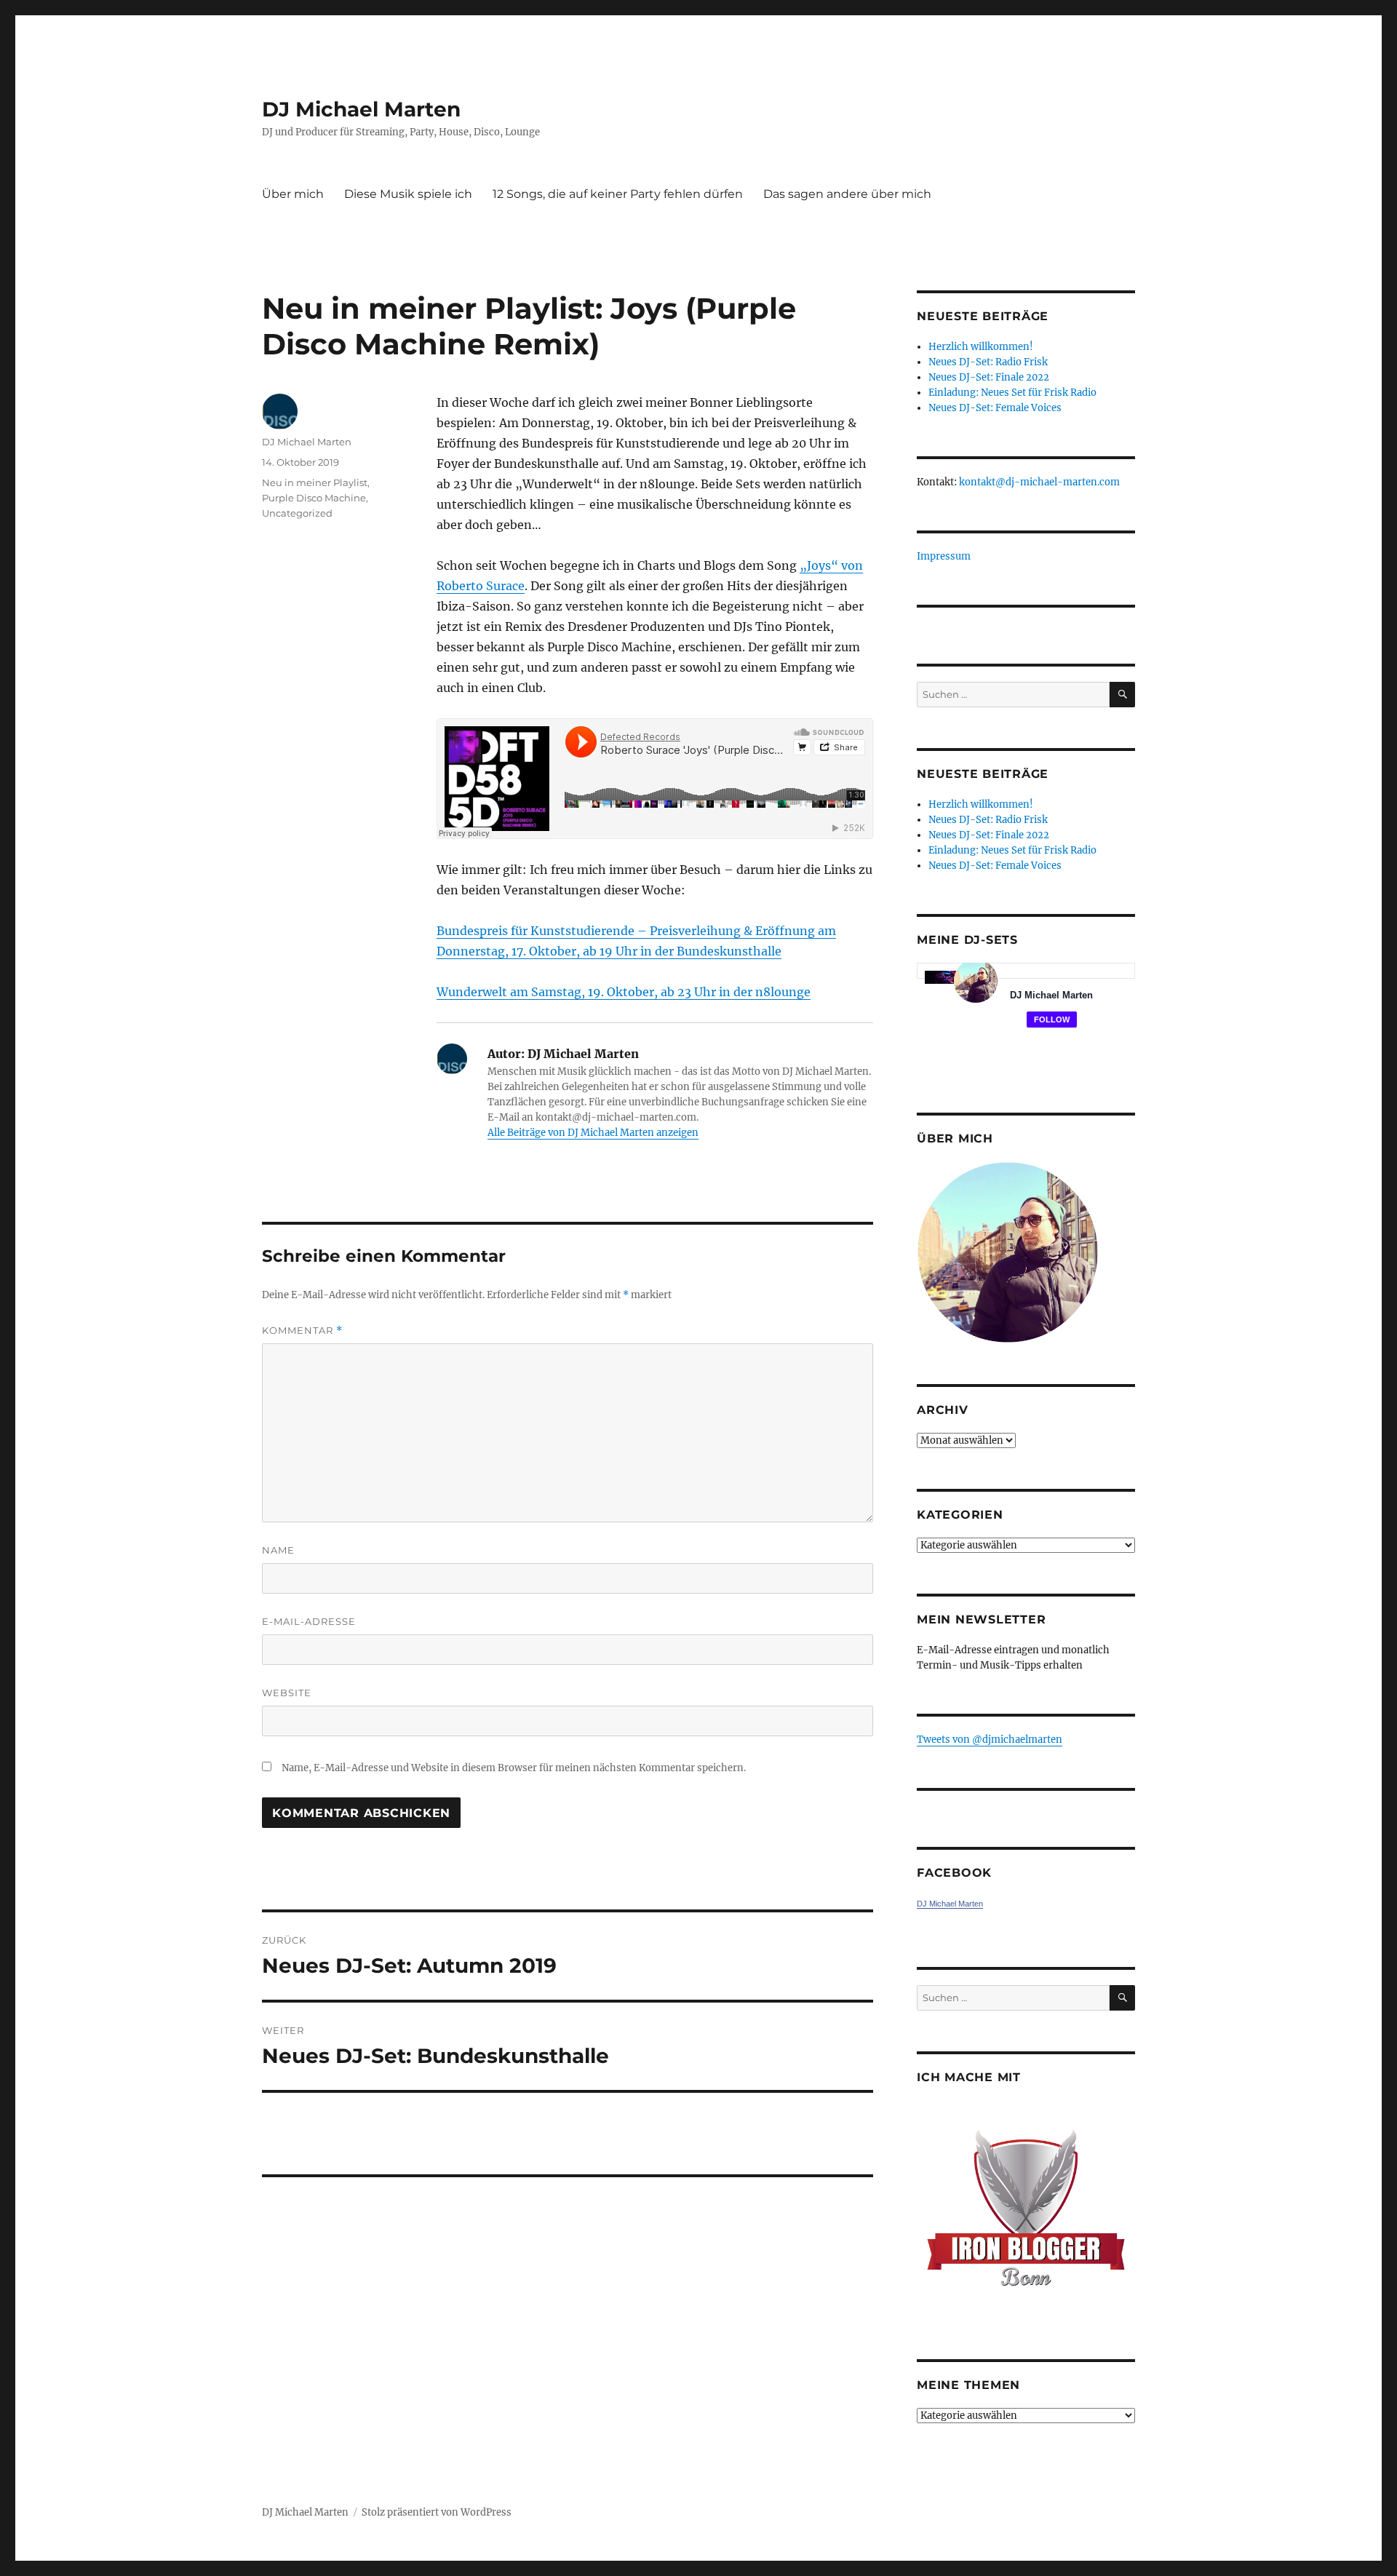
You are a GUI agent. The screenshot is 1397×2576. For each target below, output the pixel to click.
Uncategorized (297, 513)
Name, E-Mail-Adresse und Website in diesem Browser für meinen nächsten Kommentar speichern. (514, 1768)
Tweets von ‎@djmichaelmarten (990, 1740)
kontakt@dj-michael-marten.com (1039, 482)
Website (287, 1693)
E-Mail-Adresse (309, 1621)
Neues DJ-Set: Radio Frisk (988, 362)
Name (278, 1550)
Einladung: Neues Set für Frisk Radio (1012, 393)
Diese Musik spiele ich (408, 194)
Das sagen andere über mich (847, 194)
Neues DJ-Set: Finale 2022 (989, 377)
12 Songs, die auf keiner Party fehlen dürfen (618, 194)
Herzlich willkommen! (981, 347)
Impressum (944, 556)
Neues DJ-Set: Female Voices (995, 408)
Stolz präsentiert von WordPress (437, 2512)
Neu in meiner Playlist (315, 482)
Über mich (293, 194)
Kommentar (302, 1331)
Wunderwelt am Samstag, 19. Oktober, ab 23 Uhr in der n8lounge (624, 992)
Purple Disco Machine (314, 498)
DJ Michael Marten (361, 109)
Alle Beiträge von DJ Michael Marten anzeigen (593, 1133)
